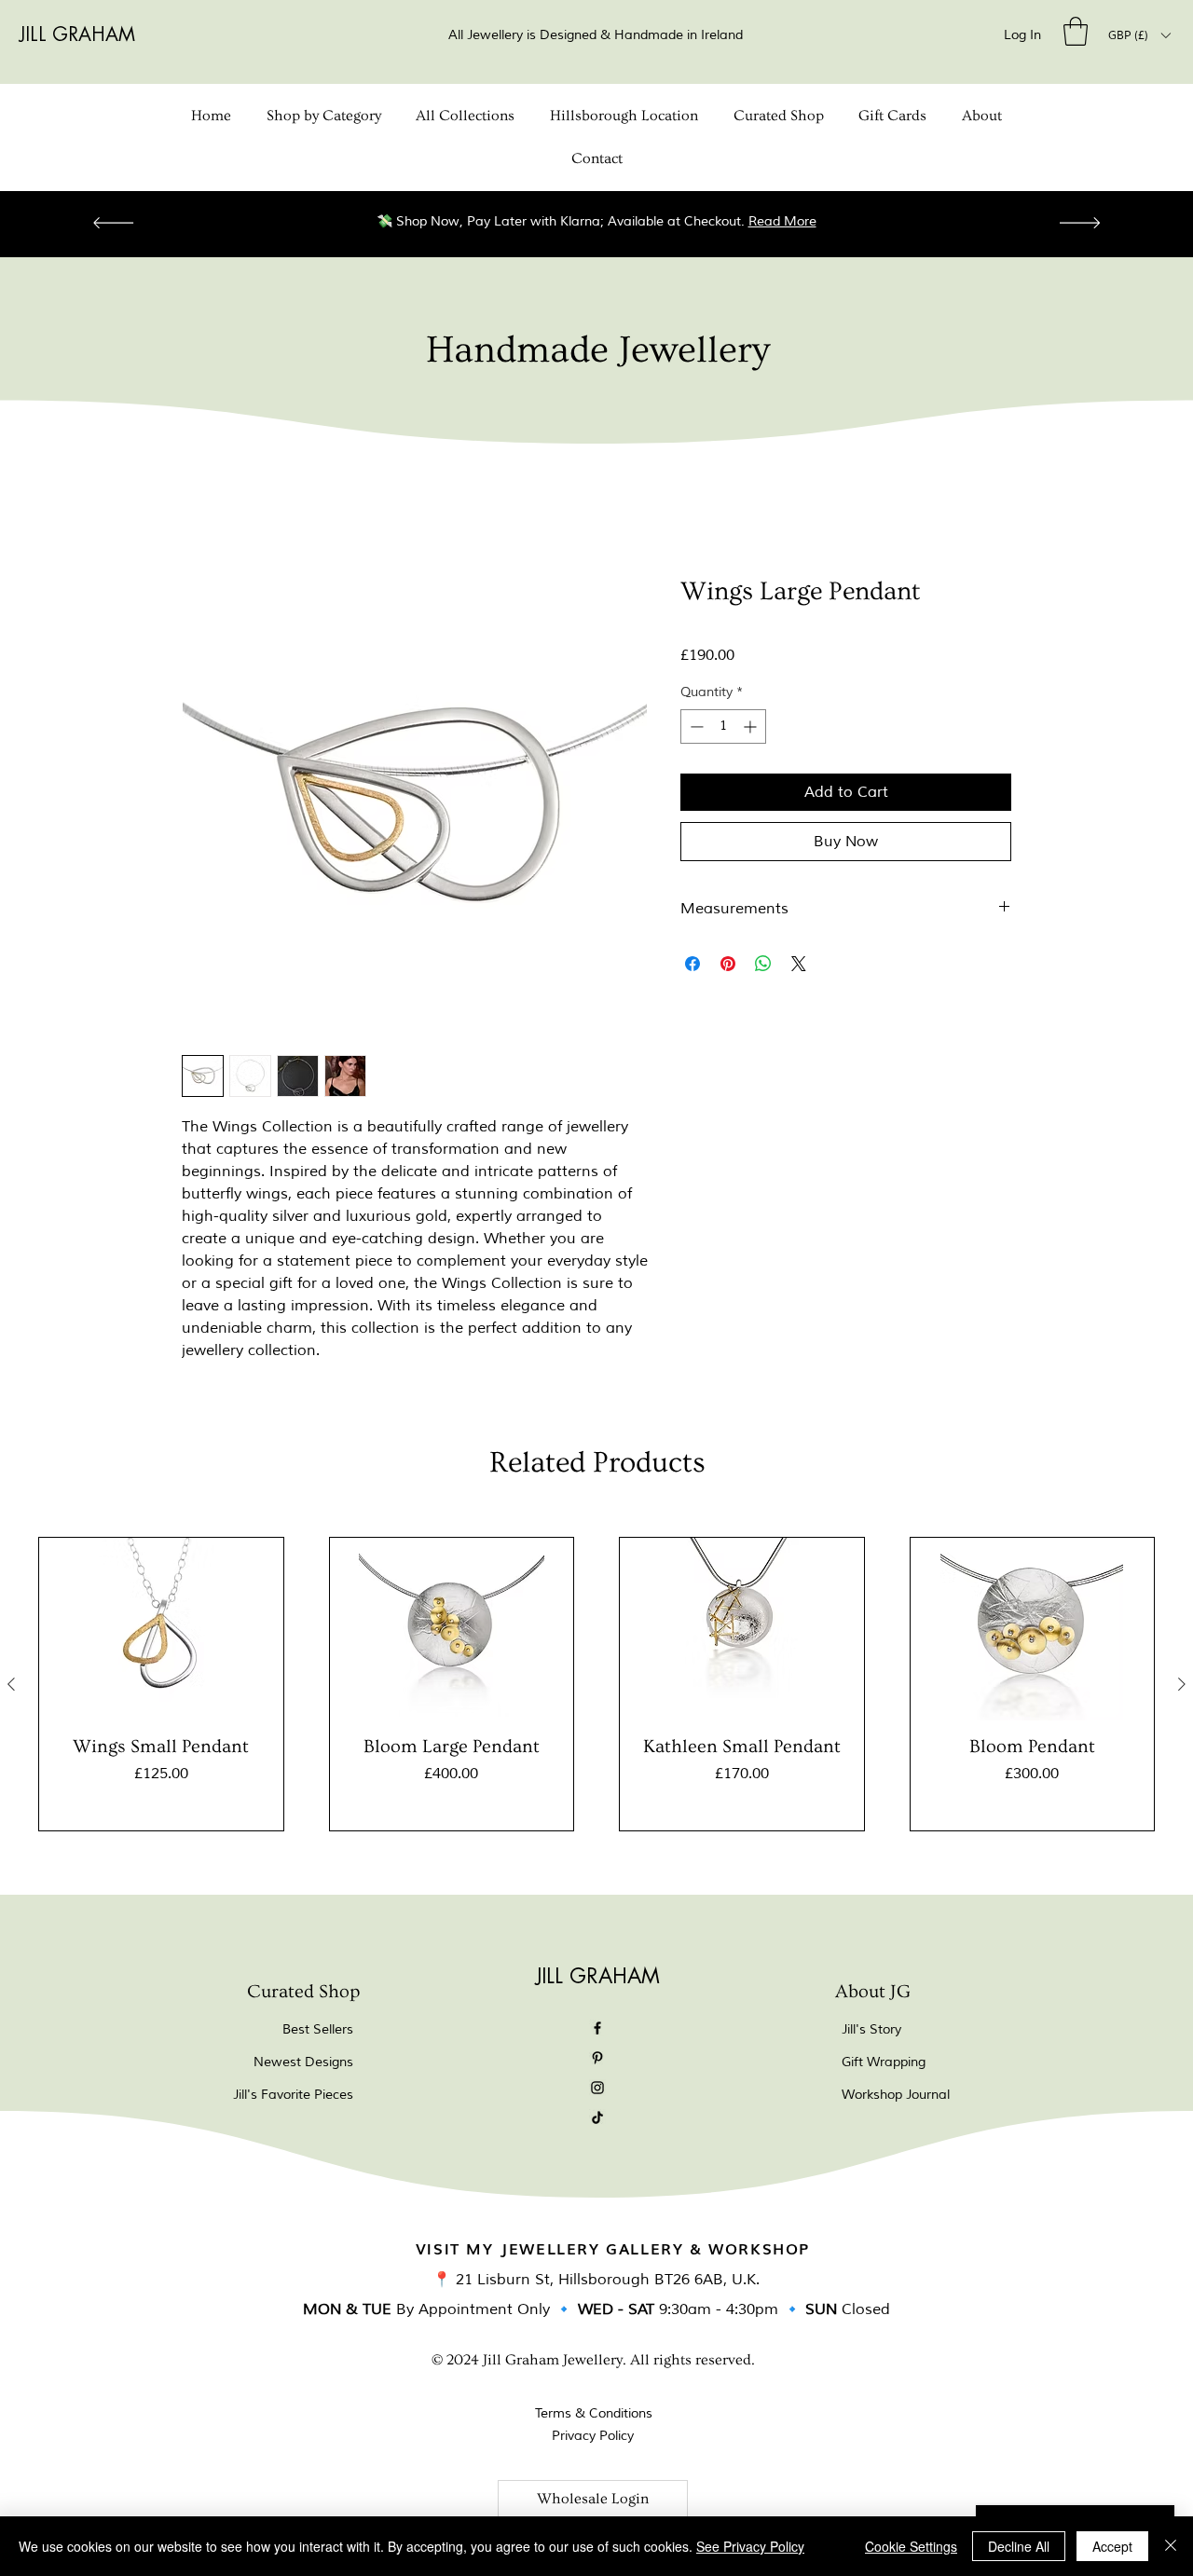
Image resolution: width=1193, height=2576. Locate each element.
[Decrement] (695, 726)
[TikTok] (597, 2117)
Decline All (1019, 2546)
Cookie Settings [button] (911, 2546)
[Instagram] (597, 2088)
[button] (1076, 31)
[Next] (1080, 224)
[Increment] (752, 726)
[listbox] (1139, 35)
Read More (843, 221)
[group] (596, 1684)
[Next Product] (1182, 1684)
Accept (1112, 2546)
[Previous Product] (11, 1684)
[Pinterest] (597, 2058)
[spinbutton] (723, 726)
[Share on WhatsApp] (763, 964)
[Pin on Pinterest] (728, 964)
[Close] (1171, 2546)
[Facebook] (597, 2028)
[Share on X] (799, 964)
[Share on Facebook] (692, 964)
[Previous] (113, 224)
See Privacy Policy (750, 2546)
